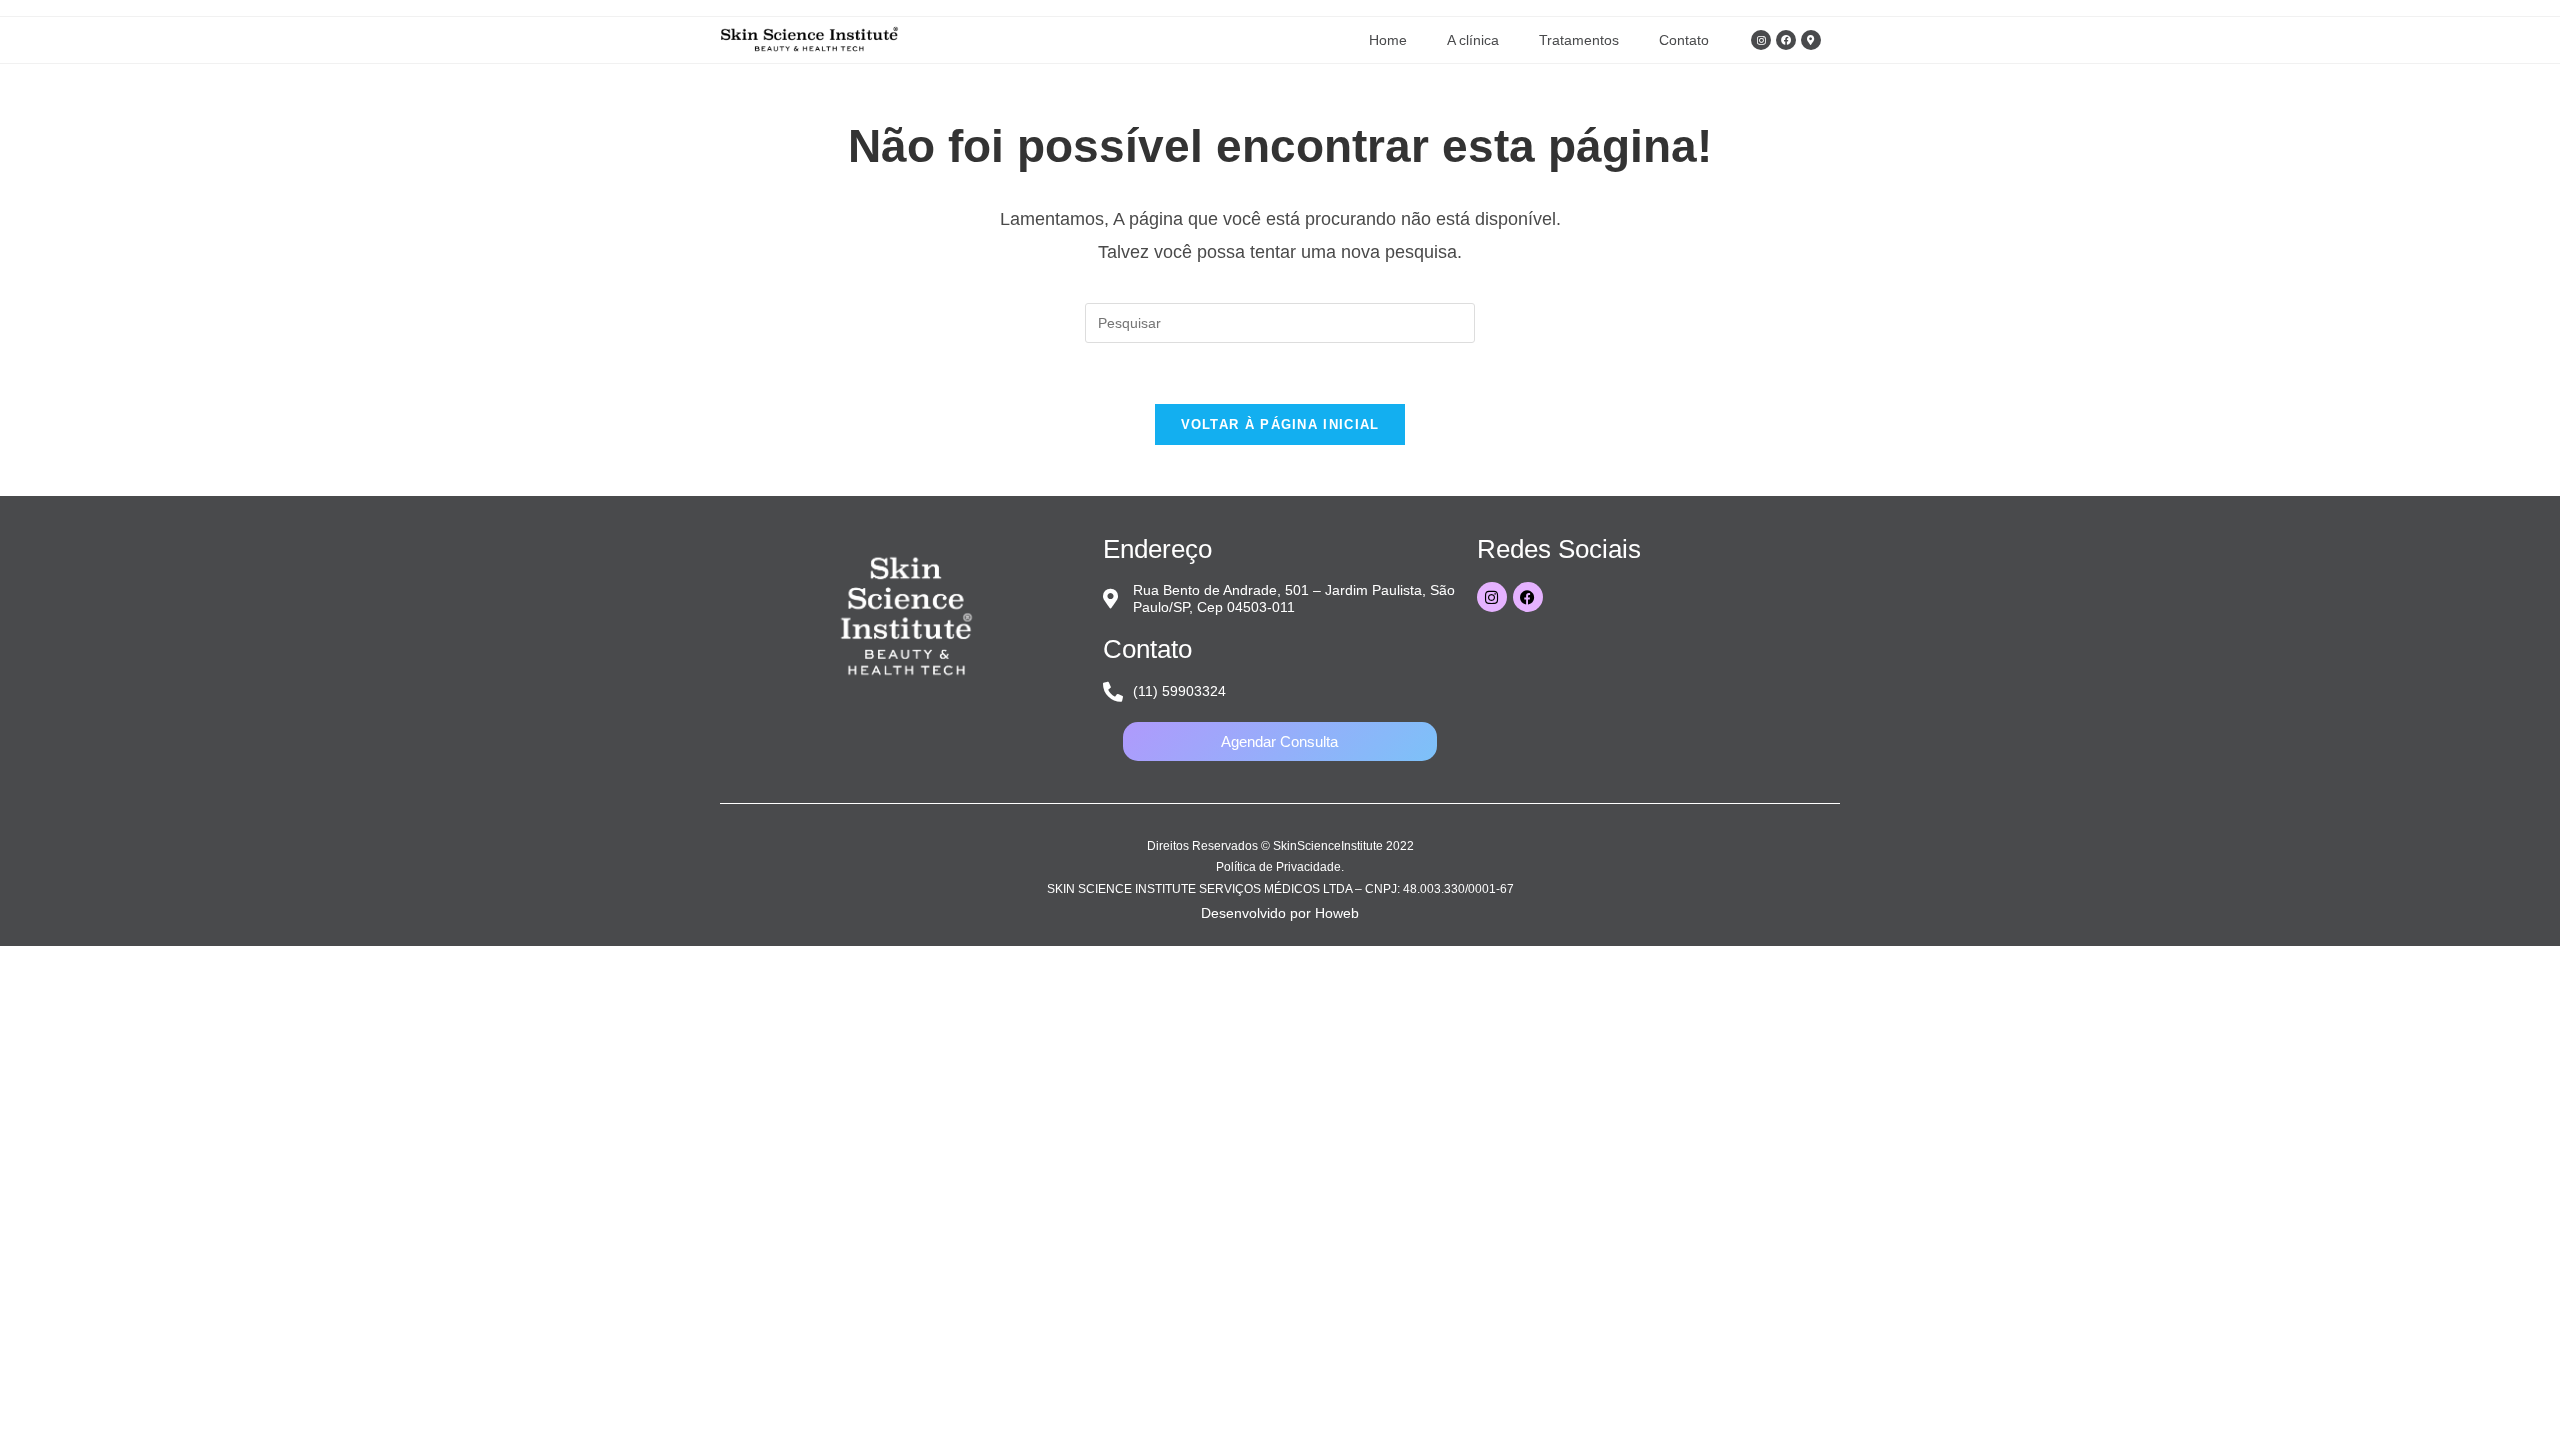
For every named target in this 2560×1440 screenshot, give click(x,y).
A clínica (1473, 40)
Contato (1684, 40)
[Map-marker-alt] (1811, 40)
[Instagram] (1761, 40)
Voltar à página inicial (1280, 424)
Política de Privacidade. (1280, 867)
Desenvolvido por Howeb (1280, 913)
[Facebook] (1786, 40)
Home (1388, 40)
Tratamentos (1579, 40)
